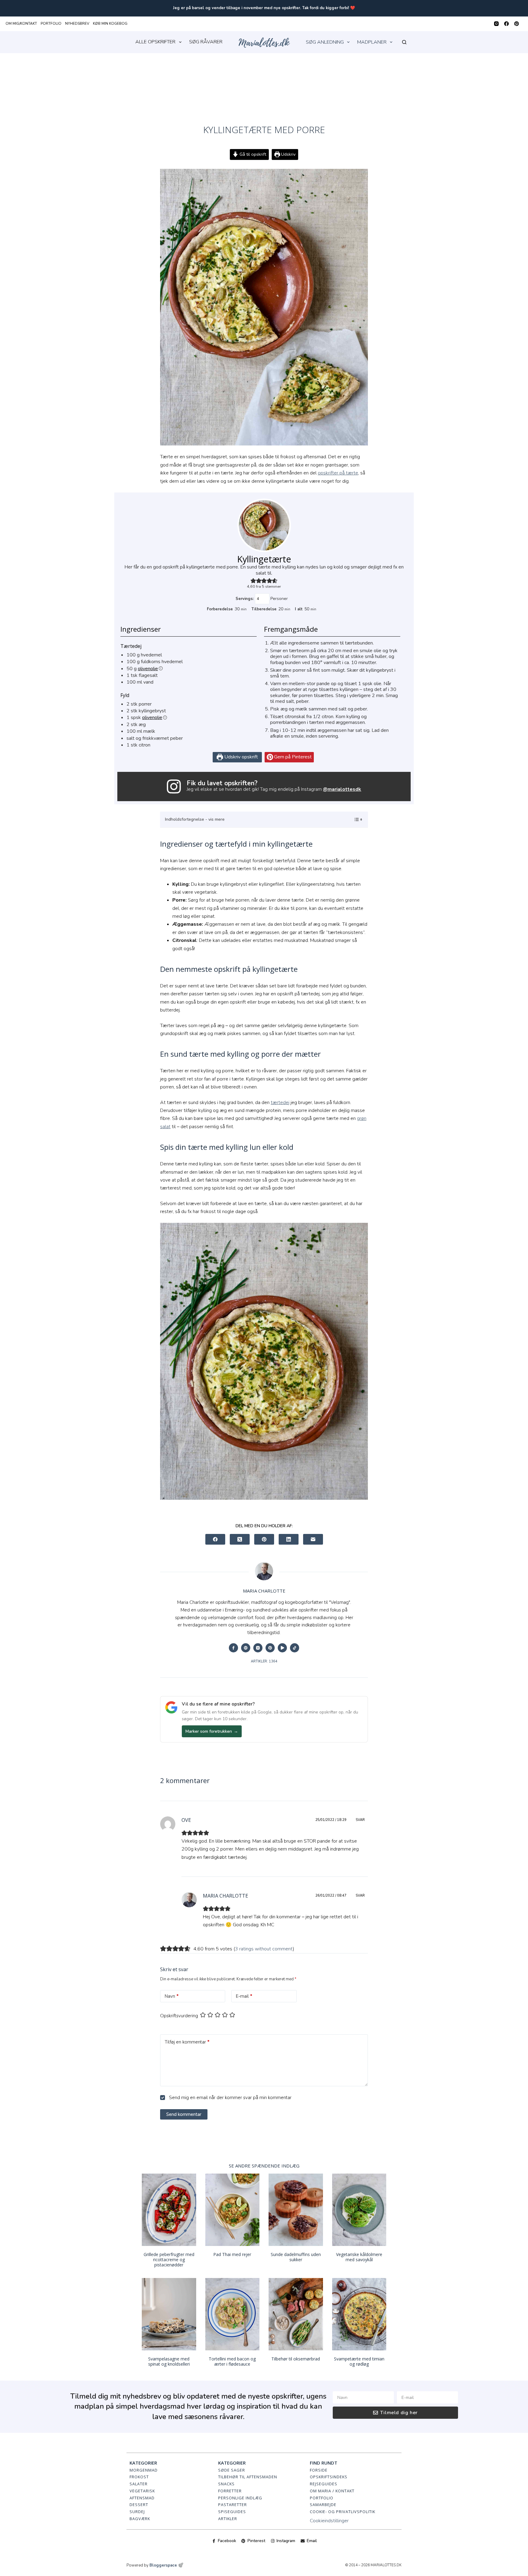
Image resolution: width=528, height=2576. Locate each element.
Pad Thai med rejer (232, 2254)
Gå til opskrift (252, 154)
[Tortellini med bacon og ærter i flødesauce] (233, 2314)
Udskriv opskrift (240, 757)
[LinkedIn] (289, 1539)
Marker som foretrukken (212, 1731)
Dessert (139, 2505)
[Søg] (404, 42)
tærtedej (280, 1103)
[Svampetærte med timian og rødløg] (359, 2314)
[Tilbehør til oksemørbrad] (296, 2314)
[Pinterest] (517, 24)
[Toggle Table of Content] (355, 819)
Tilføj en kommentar (187, 2042)
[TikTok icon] (295, 1648)
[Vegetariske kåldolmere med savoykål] (359, 2210)
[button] (253, 581)
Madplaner (372, 42)
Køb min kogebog (110, 24)
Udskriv (288, 154)
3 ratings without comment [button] (264, 1949)
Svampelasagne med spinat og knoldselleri (169, 2361)
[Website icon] (246, 1648)
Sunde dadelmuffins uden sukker (296, 2257)
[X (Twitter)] (240, 1539)
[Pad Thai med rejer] (233, 2210)
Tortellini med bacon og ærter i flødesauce (232, 2361)
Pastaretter (233, 2505)
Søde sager (232, 2470)
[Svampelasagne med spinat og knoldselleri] (169, 2314)
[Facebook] (506, 24)
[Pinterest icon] (270, 1648)
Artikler (228, 2519)
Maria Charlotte (226, 1896)
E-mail (244, 1996)
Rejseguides (324, 2484)
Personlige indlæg (240, 2498)
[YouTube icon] (282, 1648)
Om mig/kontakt (21, 24)
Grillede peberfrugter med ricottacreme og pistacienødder (169, 2260)
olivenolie (148, 669)
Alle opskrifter (155, 42)
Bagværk (140, 2519)
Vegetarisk (142, 2491)
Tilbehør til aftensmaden (248, 2477)
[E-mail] (313, 1539)
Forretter (230, 2491)
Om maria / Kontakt (332, 2491)
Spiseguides (232, 2512)
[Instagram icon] (258, 1648)
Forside (319, 2470)
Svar (360, 1820)
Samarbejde (323, 2505)
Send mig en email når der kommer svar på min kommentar (230, 2098)
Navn (172, 1996)
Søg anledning (325, 42)
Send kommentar (184, 2114)
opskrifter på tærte (338, 473)
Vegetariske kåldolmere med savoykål (359, 2257)
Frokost (139, 2477)
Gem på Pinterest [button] (292, 757)
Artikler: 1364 (264, 1661)
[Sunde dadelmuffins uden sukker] (296, 2210)
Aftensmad (142, 2498)
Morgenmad (144, 2470)
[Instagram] (496, 24)
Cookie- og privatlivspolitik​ (343, 2512)
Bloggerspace (163, 2565)
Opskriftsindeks (329, 2477)
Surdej (137, 2512)
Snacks (226, 2484)
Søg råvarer (206, 42)
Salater (139, 2484)
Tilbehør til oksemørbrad (296, 2359)
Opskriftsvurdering (179, 2016)
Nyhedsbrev (77, 24)
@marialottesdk (342, 789)
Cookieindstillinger (329, 2521)
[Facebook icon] (233, 1648)
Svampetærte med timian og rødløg (359, 2361)
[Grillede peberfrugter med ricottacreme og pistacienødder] (169, 2210)
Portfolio (51, 24)
